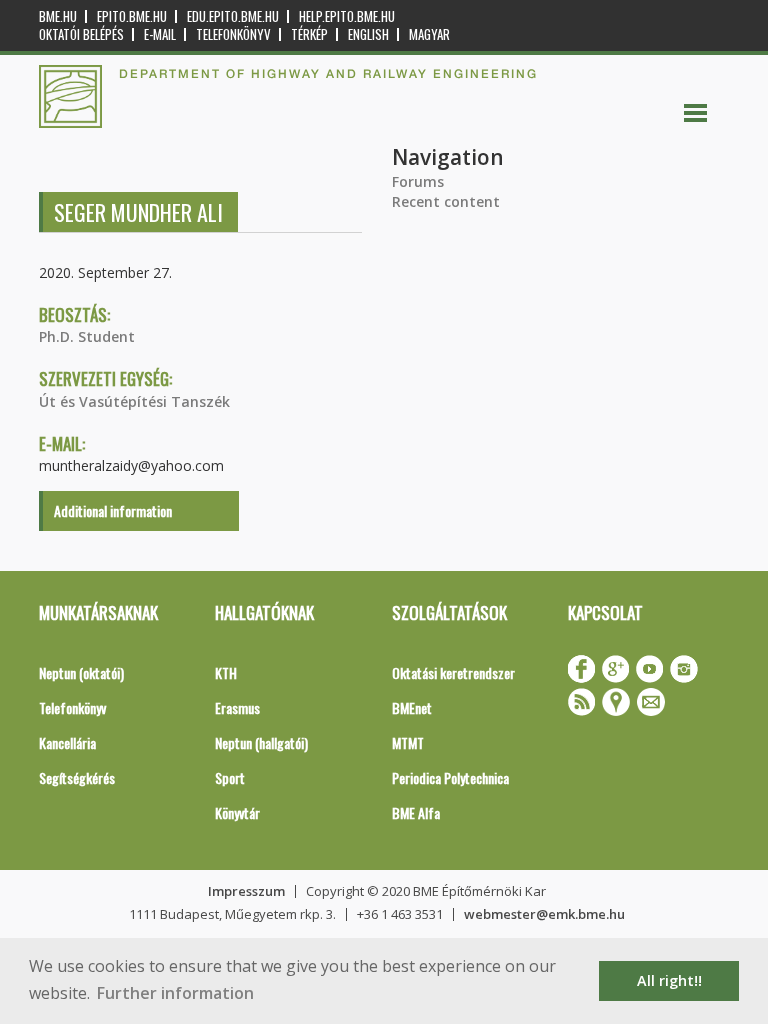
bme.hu (58, 16)
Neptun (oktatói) (81, 672)
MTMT (408, 742)
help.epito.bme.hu (347, 16)
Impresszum (246, 891)
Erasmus (237, 707)
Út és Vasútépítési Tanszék (134, 401)
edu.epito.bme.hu (233, 16)
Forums (418, 181)
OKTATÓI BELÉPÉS (81, 34)
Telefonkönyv (233, 34)
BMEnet (412, 707)
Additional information (113, 510)
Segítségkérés (77, 777)
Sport (230, 777)
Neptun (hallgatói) (261, 742)
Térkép (309, 34)
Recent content (446, 201)
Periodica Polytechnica (450, 777)
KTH (226, 672)
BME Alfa (416, 812)
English (368, 34)
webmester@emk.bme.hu (544, 914)
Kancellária (67, 742)
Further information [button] (175, 993)
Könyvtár (237, 812)
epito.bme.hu (132, 16)
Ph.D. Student (87, 336)
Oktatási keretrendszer (453, 672)
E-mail (160, 34)
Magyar (429, 34)
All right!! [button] (669, 980)
